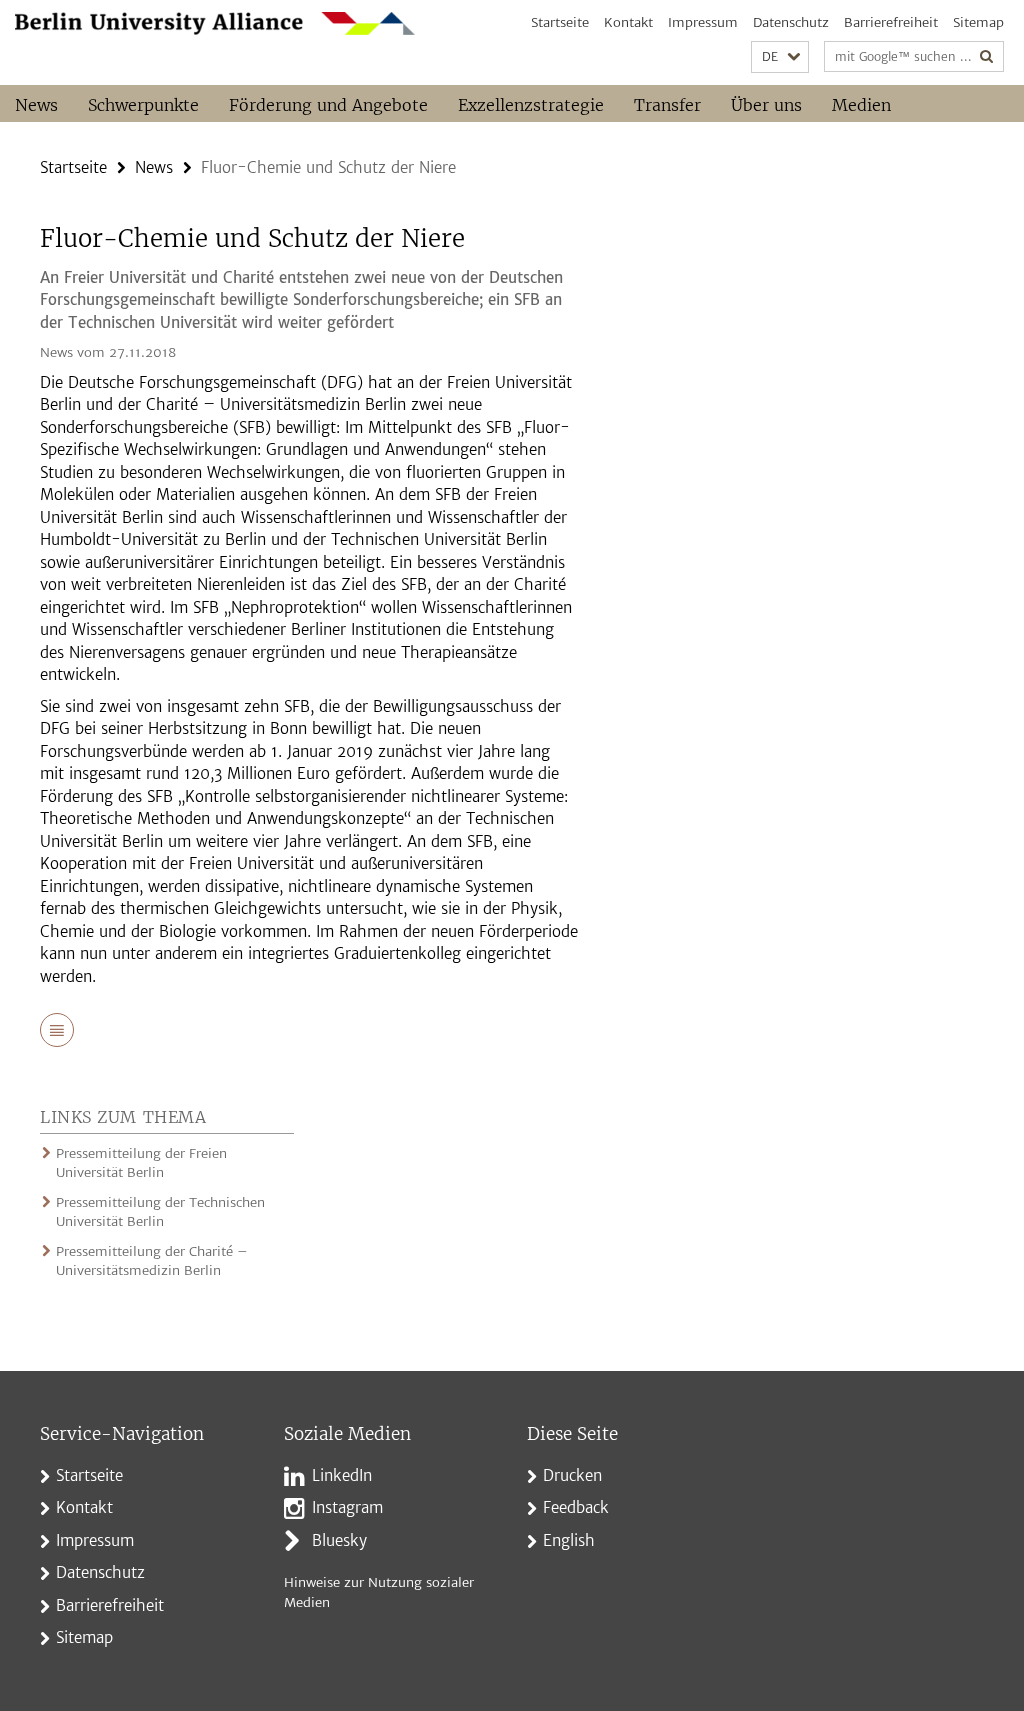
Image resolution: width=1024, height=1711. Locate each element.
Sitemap (978, 22)
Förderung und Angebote (328, 105)
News (36, 105)
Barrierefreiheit (891, 22)
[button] (780, 57)
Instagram (347, 1507)
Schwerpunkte (143, 105)
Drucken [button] (572, 1475)
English (569, 1540)
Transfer (667, 105)
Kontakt (628, 22)
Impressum (703, 22)
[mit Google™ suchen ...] (987, 56)
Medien (861, 105)
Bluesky (339, 1540)
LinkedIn (342, 1475)
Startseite (560, 22)
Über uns (766, 105)
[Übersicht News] (57, 1032)
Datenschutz (791, 22)
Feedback (576, 1507)
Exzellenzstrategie (531, 105)
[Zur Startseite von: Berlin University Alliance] (215, 23)
